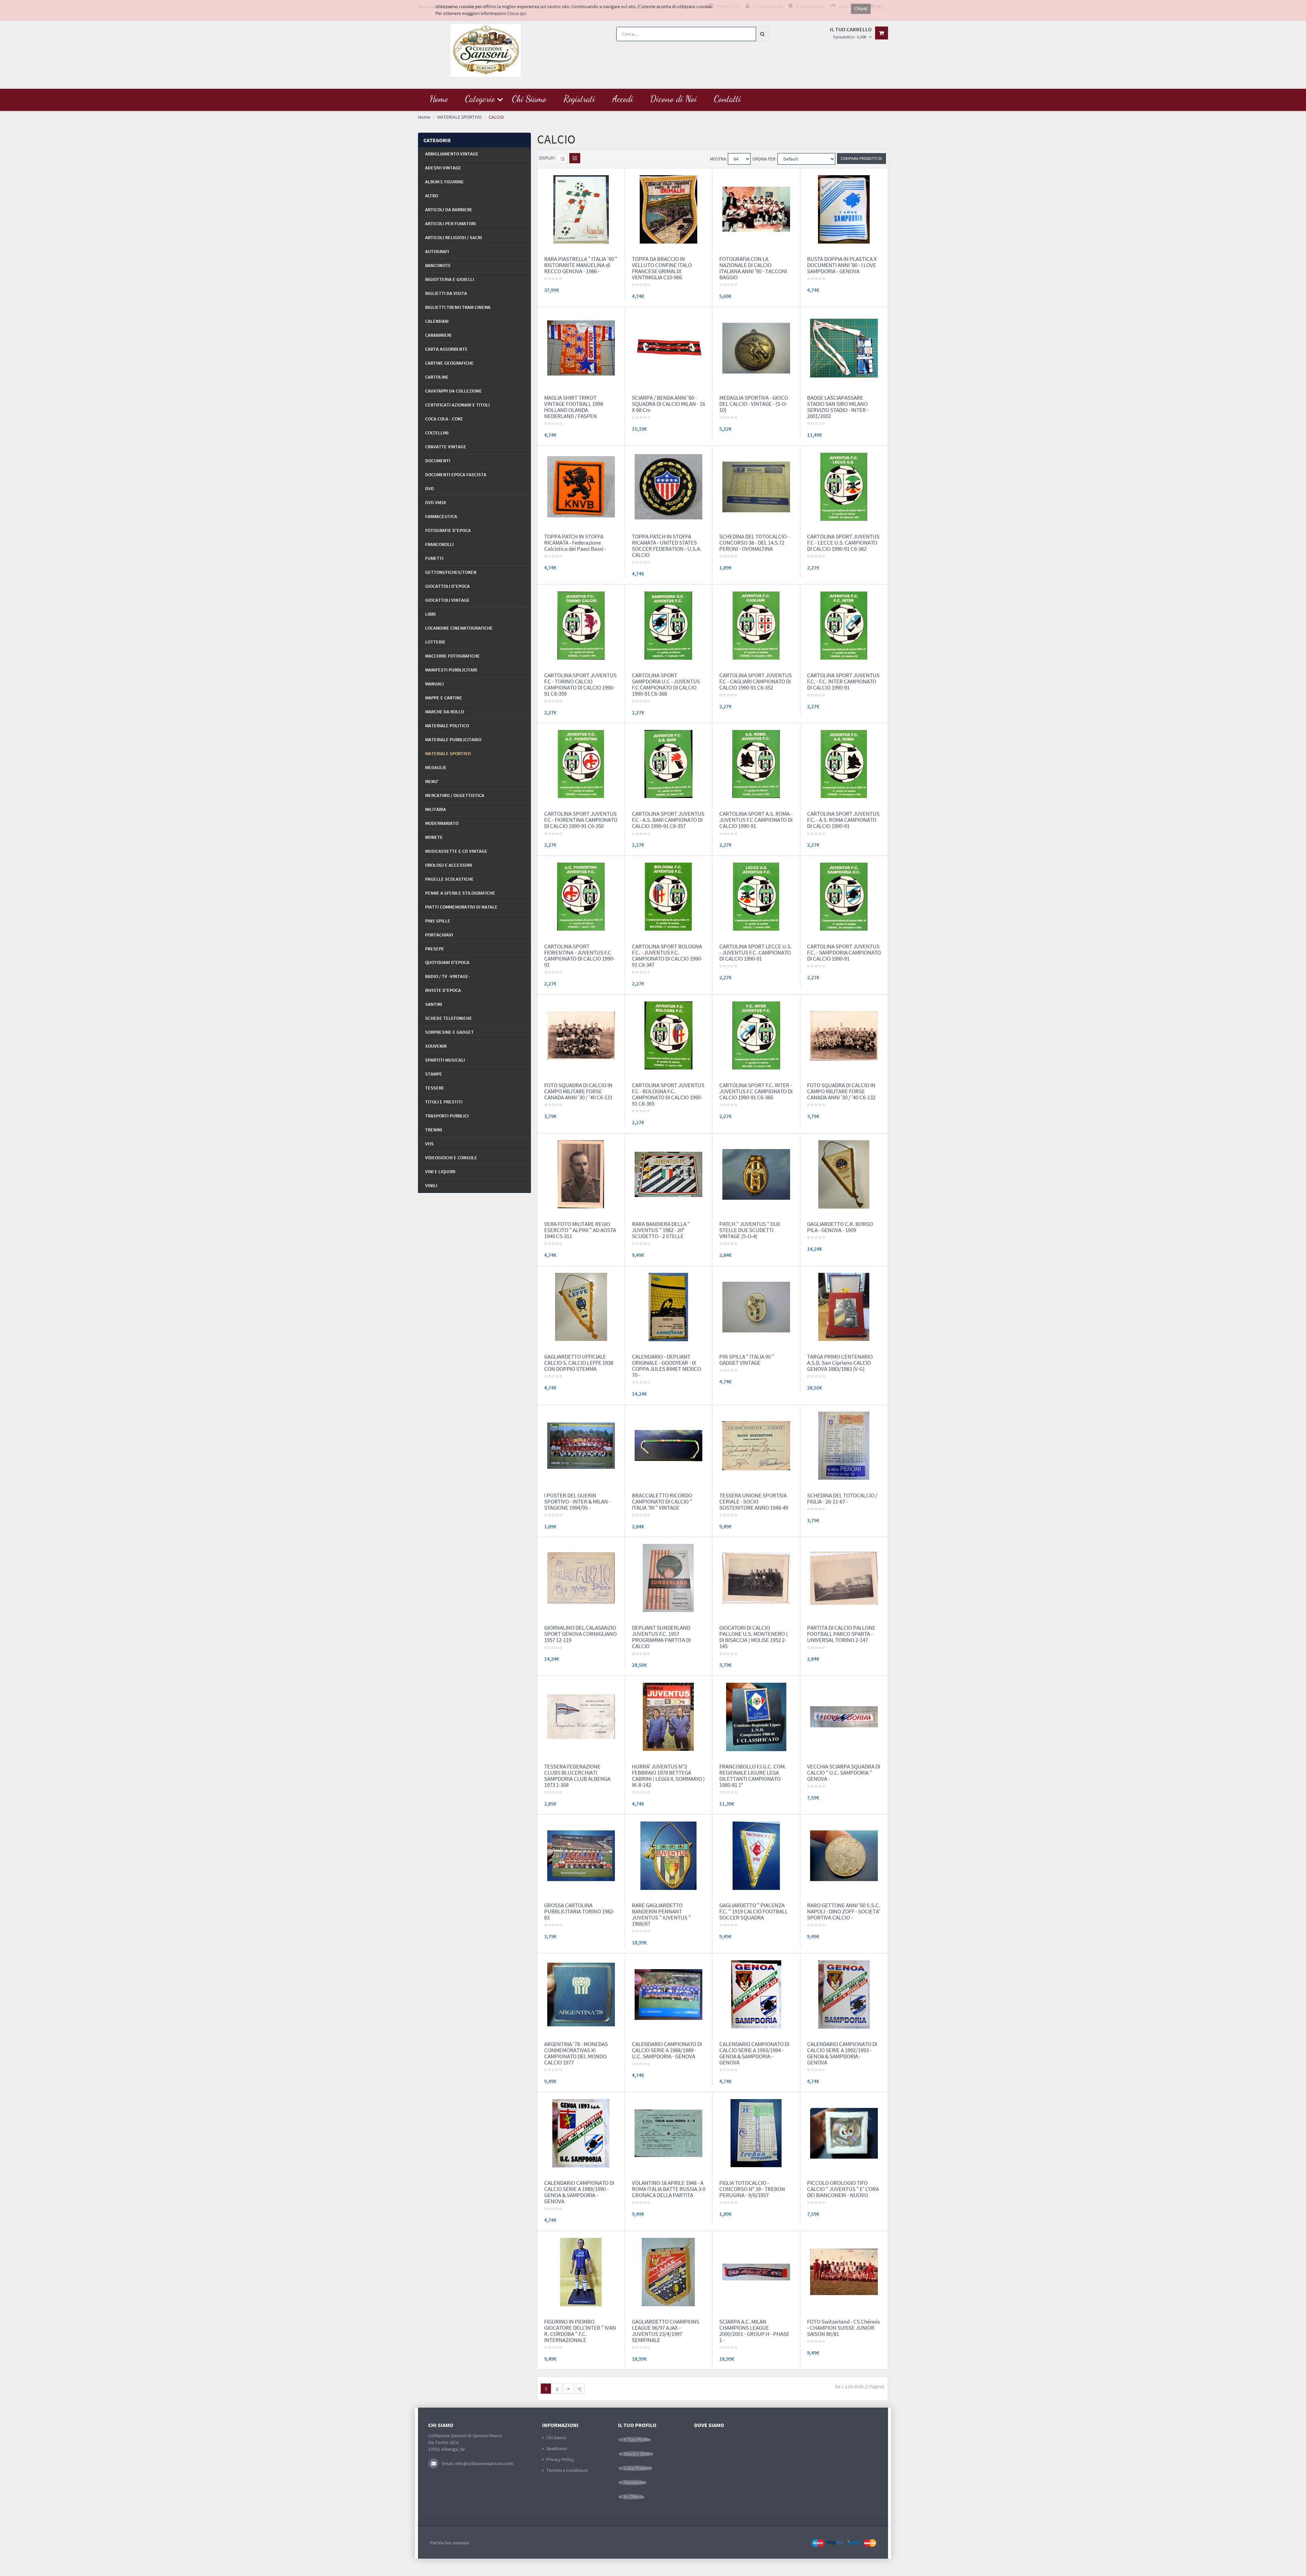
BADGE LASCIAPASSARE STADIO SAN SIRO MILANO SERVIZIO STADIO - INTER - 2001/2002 (838, 407)
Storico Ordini (638, 2454)
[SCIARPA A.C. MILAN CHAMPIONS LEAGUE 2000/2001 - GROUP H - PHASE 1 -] (756, 2271)
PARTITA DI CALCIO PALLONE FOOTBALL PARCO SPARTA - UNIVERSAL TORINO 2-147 (841, 1634)
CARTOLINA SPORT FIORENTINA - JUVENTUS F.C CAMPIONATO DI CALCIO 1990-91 (579, 955)
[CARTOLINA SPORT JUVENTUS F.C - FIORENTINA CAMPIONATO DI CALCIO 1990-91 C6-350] (581, 764)
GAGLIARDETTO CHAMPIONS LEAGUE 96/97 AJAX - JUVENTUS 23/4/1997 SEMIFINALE (666, 2331)
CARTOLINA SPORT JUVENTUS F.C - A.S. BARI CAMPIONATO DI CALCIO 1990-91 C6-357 (668, 820)
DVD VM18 (436, 502)
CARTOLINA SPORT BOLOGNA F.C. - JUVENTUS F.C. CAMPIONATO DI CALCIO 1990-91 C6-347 (667, 955)
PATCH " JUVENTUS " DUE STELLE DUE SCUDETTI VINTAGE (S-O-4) (750, 1230)
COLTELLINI (437, 433)
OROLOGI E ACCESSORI (449, 865)
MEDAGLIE (436, 767)
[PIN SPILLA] (756, 1307)
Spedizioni (557, 2448)
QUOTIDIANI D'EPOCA (447, 962)
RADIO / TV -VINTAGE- (448, 976)
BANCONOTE (438, 265)
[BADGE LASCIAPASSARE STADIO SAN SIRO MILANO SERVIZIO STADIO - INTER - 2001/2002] (844, 348)
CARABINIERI (438, 335)
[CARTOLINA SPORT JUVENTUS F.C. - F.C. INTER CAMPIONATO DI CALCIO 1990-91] (844, 625)
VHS (429, 1144)
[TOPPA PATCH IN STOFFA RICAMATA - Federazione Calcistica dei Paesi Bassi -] (581, 486)
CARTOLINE (437, 377)
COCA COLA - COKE (444, 419)
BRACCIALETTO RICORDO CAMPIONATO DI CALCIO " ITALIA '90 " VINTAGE (662, 1501)
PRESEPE (435, 949)
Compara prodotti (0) (861, 158)
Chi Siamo (556, 2438)
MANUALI (434, 684)
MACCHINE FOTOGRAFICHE (453, 656)
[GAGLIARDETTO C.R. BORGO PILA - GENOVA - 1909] (844, 1174)
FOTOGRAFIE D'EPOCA (448, 530)
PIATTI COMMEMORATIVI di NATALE (461, 907)
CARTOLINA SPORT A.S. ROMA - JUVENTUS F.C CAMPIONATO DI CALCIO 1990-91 (756, 820)
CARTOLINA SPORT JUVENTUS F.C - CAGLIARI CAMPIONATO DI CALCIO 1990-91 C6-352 (756, 681)
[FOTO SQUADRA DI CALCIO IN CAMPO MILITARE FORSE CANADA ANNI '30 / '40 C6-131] (581, 1035)
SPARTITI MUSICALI (445, 1060)
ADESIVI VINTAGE (443, 168)
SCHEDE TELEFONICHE (449, 1018)
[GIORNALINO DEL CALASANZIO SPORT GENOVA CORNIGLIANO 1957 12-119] (581, 1578)
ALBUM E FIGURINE (445, 182)
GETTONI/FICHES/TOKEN (451, 572)
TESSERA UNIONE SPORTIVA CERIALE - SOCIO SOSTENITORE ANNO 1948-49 (754, 1501)
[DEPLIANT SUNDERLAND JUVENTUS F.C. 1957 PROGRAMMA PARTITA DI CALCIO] (668, 1578)
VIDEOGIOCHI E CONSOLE (451, 1158)
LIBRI (430, 614)
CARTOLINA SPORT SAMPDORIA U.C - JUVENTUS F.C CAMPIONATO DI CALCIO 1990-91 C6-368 (666, 684)
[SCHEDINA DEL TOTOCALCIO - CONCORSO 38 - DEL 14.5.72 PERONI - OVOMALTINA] (756, 486)
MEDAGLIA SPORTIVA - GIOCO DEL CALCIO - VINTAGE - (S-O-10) (754, 404)
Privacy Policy (560, 2459)
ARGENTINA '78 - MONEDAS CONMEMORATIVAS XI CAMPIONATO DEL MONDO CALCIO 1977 (576, 2053)
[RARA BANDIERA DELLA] (668, 1174)
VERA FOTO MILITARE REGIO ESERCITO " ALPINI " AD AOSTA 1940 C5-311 (580, 1230)
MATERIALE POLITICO (447, 726)
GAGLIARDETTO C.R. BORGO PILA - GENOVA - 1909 (840, 1227)
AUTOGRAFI (437, 251)
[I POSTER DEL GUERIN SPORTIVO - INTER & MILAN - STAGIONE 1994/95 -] (581, 1445)
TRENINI (434, 1130)
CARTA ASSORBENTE (446, 349)
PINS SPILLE (438, 921)
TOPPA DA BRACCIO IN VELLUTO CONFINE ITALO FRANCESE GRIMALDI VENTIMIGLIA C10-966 (662, 268)
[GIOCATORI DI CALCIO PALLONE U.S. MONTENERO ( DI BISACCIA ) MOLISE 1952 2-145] (756, 1578)
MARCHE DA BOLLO (445, 712)
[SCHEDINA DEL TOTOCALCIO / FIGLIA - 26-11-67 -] (844, 1445)
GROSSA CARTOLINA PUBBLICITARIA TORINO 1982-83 (579, 1911)
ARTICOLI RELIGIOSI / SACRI (454, 237)
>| (580, 2389)
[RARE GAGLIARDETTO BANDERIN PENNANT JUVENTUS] (668, 1855)
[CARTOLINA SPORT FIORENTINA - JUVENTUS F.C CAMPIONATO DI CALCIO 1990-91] (581, 896)
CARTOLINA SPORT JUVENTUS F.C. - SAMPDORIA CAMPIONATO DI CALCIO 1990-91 (844, 952)
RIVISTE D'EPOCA (443, 990)
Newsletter (635, 2482)
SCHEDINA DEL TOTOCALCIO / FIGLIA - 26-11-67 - (842, 1498)
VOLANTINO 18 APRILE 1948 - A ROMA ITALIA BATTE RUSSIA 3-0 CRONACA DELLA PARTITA (669, 2189)
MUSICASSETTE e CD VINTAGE (456, 851)
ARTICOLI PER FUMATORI (450, 223)
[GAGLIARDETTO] (756, 1855)
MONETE (434, 837)
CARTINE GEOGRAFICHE (449, 363)
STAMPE (434, 1074)
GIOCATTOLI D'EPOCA (447, 586)
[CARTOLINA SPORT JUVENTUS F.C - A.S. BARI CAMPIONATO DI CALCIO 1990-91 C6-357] (668, 764)
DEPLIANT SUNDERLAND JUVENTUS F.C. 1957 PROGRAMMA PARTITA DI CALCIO (661, 1637)
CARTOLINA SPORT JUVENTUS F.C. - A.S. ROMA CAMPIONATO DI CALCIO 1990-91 (843, 820)
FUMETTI (434, 558)
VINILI (431, 1185)
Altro (432, 196)
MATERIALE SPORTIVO (448, 753)
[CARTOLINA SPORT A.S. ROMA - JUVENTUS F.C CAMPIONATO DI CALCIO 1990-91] (756, 764)
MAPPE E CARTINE (444, 698)
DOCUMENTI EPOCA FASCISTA (456, 475)
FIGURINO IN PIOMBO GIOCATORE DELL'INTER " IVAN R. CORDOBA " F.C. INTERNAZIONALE (580, 2331)
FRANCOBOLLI (439, 544)
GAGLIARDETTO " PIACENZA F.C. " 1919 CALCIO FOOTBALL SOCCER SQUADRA (754, 1911)
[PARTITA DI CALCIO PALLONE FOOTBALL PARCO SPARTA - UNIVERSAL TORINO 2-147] (844, 1578)
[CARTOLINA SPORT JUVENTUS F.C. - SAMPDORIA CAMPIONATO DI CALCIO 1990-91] (844, 896)
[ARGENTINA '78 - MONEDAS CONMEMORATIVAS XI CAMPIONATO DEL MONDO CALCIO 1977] (581, 1994)
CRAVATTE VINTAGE (446, 447)
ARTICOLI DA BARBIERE (449, 210)
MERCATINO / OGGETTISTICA (455, 795)
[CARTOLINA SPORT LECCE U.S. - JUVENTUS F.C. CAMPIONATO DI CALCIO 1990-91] (756, 896)
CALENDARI (437, 321)
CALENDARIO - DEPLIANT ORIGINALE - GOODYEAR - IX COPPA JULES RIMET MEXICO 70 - (666, 1366)
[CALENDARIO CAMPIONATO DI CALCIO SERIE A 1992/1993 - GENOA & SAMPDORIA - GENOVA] (844, 1994)
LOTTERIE (435, 642)
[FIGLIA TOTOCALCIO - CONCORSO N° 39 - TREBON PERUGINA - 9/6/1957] (756, 2133)
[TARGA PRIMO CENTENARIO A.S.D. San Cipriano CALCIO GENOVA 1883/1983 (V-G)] (844, 1307)
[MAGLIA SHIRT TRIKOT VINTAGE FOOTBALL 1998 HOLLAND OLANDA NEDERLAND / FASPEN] (581, 348)
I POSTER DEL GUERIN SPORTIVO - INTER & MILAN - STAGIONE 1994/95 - (577, 1501)
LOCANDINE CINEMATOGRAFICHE (459, 628)
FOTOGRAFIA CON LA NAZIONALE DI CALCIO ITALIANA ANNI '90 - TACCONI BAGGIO (753, 268)
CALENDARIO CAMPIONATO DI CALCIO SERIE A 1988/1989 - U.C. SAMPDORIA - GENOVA (667, 2050)
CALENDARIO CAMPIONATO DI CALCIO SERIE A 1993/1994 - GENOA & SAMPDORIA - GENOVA (754, 2053)
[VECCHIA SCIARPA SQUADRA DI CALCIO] (844, 1716)
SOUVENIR (436, 1046)
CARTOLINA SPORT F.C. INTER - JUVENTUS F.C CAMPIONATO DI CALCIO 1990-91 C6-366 (756, 1091)
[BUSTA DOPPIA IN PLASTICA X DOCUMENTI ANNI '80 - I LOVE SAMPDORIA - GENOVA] (844, 209)
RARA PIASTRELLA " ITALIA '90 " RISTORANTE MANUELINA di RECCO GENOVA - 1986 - (581, 265)
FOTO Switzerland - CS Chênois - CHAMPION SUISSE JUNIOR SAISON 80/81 (843, 2328)
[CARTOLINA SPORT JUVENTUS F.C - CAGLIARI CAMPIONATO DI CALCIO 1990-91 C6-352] (756, 625)
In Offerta (634, 2497)
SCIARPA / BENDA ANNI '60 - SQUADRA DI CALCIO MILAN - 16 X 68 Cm (668, 404)
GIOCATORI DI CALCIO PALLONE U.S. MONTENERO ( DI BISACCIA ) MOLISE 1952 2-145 (754, 1637)
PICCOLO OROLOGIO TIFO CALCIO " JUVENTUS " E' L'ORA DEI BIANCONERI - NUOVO (843, 2189)
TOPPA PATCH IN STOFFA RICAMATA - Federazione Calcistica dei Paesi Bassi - (575, 543)
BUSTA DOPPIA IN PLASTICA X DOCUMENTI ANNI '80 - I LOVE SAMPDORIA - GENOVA (842, 265)
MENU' (432, 781)
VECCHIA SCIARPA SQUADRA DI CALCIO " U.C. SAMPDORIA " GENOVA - (844, 1773)
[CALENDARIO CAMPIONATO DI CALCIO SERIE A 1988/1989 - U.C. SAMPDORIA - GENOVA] (668, 1994)
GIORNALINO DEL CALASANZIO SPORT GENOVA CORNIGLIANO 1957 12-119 (580, 1634)
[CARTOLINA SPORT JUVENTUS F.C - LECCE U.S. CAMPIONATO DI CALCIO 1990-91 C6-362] (844, 486)
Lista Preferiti (638, 2468)
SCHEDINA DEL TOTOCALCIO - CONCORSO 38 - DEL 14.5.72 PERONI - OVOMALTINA (754, 543)
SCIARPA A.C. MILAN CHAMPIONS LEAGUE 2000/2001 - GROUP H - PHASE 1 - (754, 2331)
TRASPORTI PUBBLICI (447, 1116)
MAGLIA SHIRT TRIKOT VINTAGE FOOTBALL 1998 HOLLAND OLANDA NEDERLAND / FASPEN (574, 407)
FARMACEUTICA (441, 516)
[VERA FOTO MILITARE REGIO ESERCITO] (581, 1174)
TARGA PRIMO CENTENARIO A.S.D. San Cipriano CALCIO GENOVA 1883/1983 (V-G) (840, 1363)
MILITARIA (436, 809)
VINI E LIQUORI (440, 1171)
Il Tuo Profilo (637, 2440)
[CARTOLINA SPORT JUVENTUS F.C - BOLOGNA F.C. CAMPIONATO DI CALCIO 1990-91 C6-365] (668, 1035)
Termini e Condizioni (567, 2470)
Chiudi (861, 9)
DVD (430, 488)
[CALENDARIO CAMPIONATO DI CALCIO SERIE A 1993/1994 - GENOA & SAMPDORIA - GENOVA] (756, 1994)
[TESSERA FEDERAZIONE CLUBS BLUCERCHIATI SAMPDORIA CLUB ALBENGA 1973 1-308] (581, 1716)
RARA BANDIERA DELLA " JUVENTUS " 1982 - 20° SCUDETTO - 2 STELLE (661, 1230)
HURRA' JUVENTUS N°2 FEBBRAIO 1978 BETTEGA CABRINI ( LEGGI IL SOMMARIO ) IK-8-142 (668, 1776)
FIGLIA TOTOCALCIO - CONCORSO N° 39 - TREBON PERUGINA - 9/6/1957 (752, 2189)
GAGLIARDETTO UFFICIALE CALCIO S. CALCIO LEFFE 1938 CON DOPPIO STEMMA (579, 1363)
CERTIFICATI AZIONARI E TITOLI (457, 405)
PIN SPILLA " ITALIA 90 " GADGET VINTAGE (747, 1360)
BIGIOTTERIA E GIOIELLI (450, 279)
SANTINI (434, 1004)
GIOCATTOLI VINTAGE (447, 600)
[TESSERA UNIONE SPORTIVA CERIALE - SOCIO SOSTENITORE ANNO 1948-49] (756, 1445)
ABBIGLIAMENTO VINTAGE (452, 154)
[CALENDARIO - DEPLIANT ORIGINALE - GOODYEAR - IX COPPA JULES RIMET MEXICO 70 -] (668, 1307)
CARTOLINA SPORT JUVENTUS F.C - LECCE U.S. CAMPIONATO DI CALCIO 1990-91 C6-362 (843, 543)
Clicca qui (517, 13)
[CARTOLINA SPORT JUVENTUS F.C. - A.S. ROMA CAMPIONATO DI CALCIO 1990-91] (844, 764)
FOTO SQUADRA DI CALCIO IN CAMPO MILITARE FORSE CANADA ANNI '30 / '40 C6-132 (841, 1091)
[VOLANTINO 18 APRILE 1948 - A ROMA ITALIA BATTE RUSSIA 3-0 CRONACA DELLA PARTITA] (668, 2133)
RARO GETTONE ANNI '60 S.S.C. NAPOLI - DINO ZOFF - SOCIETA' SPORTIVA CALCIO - (844, 1911)
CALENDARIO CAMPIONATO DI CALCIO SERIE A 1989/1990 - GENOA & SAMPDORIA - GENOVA (579, 2192)
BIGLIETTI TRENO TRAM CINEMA (458, 307)
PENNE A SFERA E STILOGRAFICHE (460, 893)
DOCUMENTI (438, 461)
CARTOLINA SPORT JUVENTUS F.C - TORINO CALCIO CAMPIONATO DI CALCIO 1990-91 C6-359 (580, 684)
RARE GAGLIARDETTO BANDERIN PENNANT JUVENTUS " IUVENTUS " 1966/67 (661, 1914)
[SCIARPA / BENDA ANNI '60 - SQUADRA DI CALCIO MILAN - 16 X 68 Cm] (668, 348)
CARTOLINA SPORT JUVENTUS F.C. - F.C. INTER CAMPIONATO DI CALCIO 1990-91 (843, 681)
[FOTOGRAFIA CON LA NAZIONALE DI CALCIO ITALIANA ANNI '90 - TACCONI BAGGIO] (756, 209)
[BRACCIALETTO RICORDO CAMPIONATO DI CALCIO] (668, 1445)
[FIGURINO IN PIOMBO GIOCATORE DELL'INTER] (581, 2271)
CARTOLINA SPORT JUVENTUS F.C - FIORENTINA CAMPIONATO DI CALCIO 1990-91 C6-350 (581, 820)
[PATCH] (756, 1174)
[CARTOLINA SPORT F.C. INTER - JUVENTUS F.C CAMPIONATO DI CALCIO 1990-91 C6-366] (756, 1035)
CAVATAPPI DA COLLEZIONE (454, 391)
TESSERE (435, 1088)
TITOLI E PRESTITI (444, 1102)
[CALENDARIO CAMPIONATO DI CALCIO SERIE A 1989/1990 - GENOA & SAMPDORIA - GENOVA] (581, 2133)
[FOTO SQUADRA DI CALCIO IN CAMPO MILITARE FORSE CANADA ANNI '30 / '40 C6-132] (844, 1035)
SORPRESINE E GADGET (449, 1032)
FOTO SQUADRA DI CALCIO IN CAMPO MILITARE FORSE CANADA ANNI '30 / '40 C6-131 (578, 1091)
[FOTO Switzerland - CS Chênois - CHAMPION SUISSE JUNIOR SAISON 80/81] (844, 2271)
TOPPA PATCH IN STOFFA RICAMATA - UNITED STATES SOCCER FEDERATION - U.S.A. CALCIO (667, 546)
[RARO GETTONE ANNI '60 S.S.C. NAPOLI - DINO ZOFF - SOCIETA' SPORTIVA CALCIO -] (844, 1855)
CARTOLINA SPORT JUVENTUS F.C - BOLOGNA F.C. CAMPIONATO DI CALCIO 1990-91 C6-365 (668, 1094)
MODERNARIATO (442, 823)
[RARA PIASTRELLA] (581, 209)
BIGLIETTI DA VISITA (446, 293)
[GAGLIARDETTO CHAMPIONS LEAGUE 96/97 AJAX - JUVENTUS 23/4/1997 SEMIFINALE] (668, 2271)
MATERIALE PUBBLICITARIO (453, 739)
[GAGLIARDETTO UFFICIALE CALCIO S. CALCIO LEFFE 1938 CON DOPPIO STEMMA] (581, 1307)
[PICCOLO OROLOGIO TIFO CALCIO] (844, 2133)
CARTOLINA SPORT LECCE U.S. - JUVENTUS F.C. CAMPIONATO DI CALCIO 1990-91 (756, 952)
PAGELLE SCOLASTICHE (449, 879)
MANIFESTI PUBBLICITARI (451, 670)
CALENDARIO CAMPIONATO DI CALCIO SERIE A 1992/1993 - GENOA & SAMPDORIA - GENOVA (842, 2053)
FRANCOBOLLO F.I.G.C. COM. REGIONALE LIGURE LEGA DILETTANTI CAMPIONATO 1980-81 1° (753, 1776)
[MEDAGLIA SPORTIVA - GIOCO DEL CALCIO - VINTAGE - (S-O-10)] (756, 348)
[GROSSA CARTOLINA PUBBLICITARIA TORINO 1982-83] (581, 1855)
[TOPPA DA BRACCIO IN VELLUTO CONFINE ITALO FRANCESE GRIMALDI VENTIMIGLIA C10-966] (668, 209)
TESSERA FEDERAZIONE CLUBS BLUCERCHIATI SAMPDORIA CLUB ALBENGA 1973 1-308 (577, 1776)
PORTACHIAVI (439, 935)
